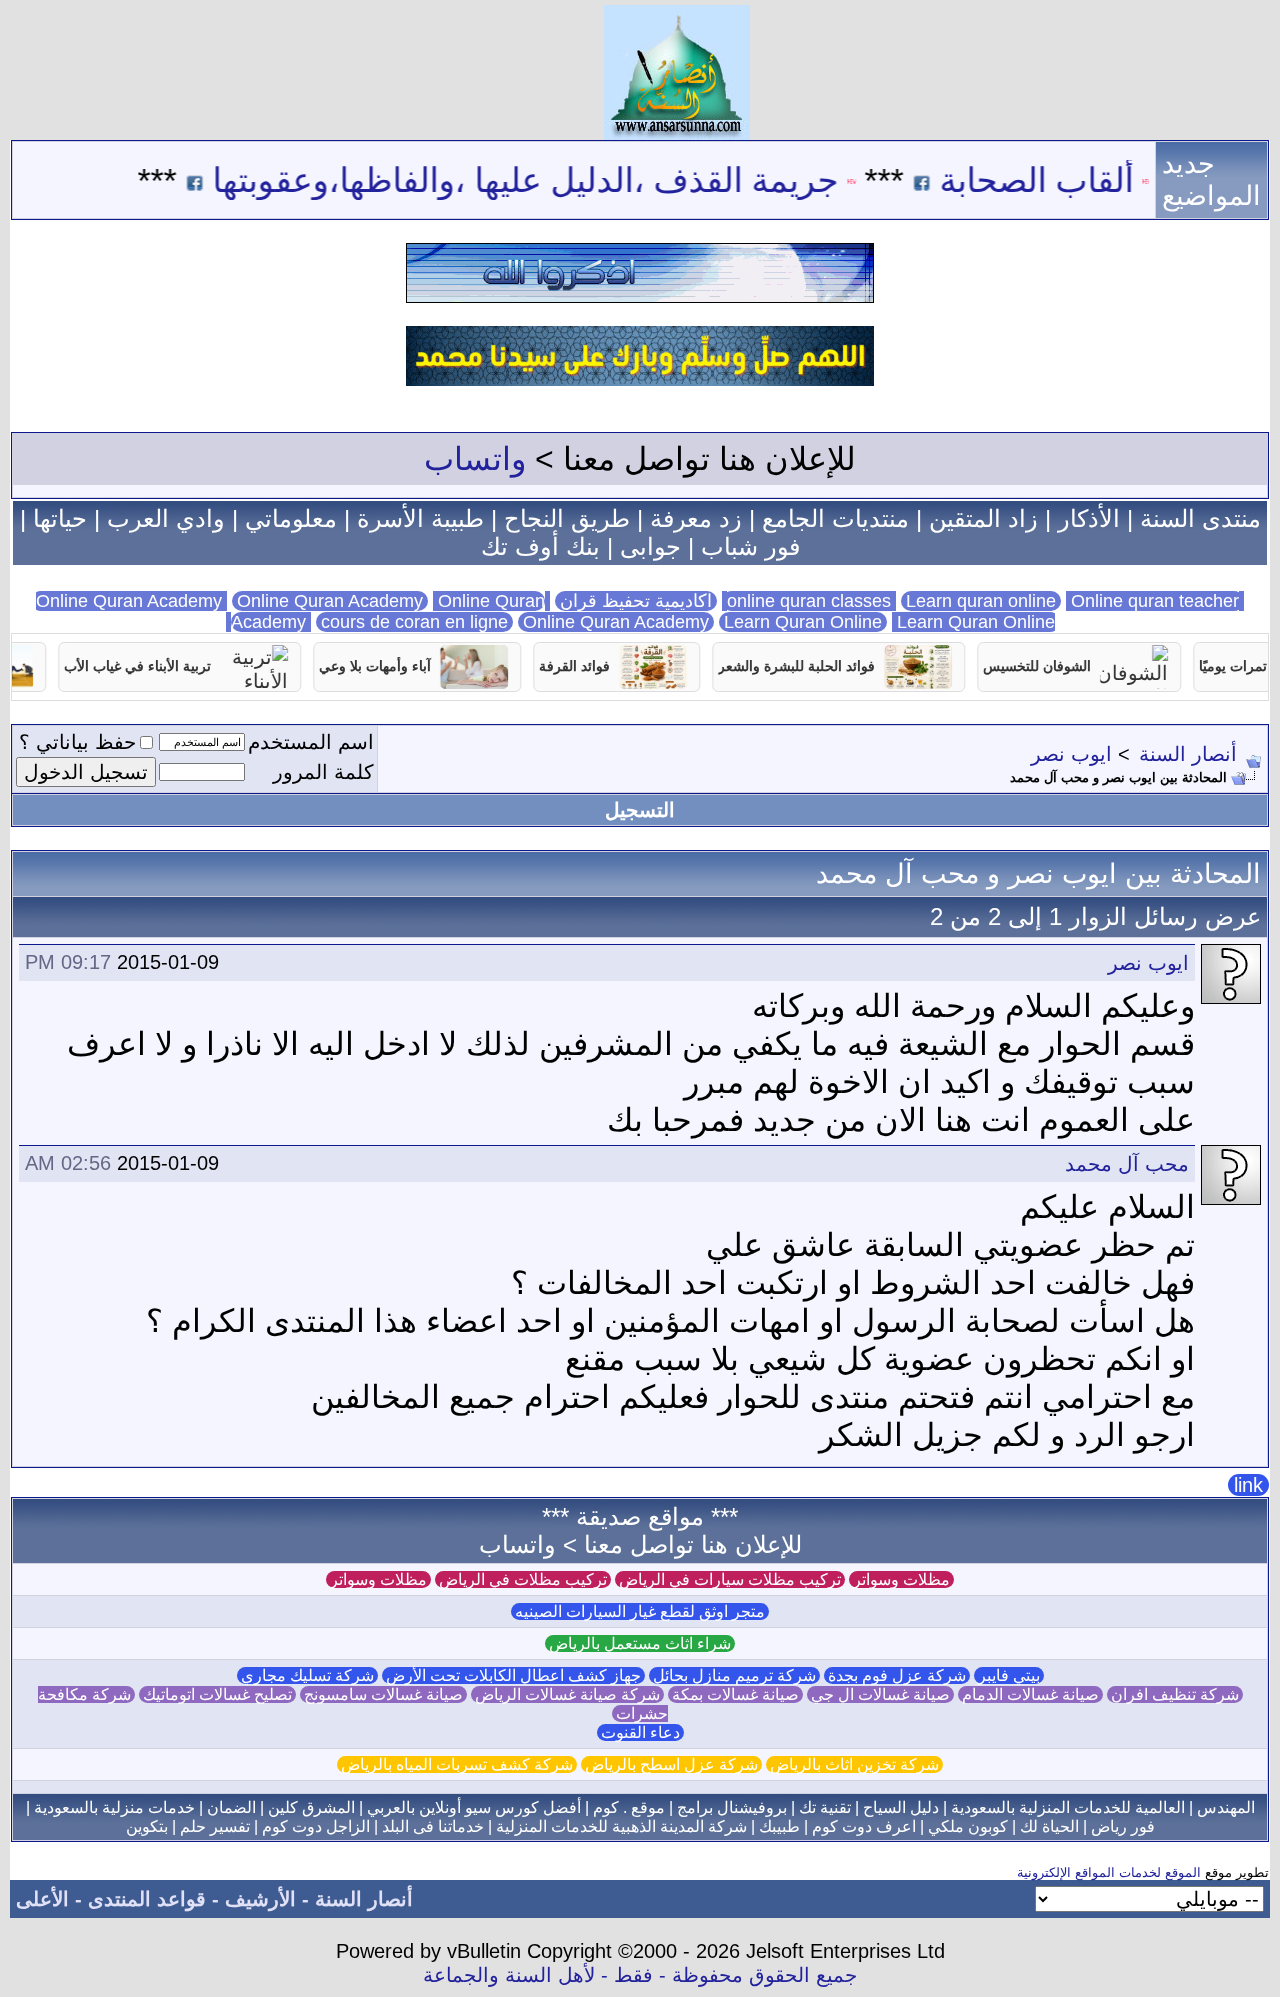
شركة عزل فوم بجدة (897, 1675)
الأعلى (42, 1899)
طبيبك (779, 1826)
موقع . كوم (629, 1807)
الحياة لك (1049, 1826)
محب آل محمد (1127, 1164)
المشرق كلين (311, 1807)
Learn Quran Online (803, 622)
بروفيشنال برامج (732, 1807)
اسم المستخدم (311, 742)
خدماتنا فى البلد (433, 1826)
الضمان (231, 1807)
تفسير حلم (215, 1826)
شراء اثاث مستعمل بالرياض (640, 1643)
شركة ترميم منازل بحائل (734, 1675)
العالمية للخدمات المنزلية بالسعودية (1068, 1807)
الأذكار (1089, 518)
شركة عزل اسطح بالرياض (671, 1764)
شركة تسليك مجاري (307, 1675)
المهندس (1226, 1807)
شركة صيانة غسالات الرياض (567, 1694)
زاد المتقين (983, 518)
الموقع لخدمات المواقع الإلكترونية (1109, 1872)
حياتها (60, 518)
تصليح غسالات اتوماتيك (217, 1694)
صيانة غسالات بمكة (735, 1694)
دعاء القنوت (640, 1732)
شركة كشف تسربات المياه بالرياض (457, 1764)
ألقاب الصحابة (1083, 180)
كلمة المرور (323, 772)
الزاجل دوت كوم (316, 1826)
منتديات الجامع (835, 518)
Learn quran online (981, 601)
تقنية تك (825, 1807)
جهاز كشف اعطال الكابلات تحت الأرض (513, 1675)
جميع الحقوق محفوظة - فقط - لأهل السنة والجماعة (640, 1975)
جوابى (650, 546)
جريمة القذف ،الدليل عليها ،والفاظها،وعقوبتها (572, 180)
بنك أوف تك (540, 546)
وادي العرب (166, 518)
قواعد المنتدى (147, 1899)
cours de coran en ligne (414, 622)
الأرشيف (260, 1899)
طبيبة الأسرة (420, 518)
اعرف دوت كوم (864, 1826)
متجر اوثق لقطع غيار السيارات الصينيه (640, 1611)
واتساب (475, 459)
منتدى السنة (1200, 518)
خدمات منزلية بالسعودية (114, 1807)
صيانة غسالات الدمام (1030, 1694)
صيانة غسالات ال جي (880, 1694)
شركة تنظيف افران (1175, 1694)
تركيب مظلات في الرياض (523, 1579)
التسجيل (640, 810)
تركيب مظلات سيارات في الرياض (730, 1579)
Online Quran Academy (330, 601)
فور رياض (1123, 1826)
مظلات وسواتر (901, 1579)
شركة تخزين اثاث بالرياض (854, 1764)
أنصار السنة (1188, 754)
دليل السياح (901, 1807)
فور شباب (750, 546)
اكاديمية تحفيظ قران (636, 601)
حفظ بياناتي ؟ (77, 742)
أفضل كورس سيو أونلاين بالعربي (474, 1807)
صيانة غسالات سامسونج (383, 1694)
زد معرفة (696, 518)
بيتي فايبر (1009, 1675)
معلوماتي (291, 518)
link (1248, 1485)
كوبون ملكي (968, 1826)
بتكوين (147, 1826)
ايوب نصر (1071, 754)
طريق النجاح (567, 518)
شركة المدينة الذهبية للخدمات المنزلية (621, 1826)
